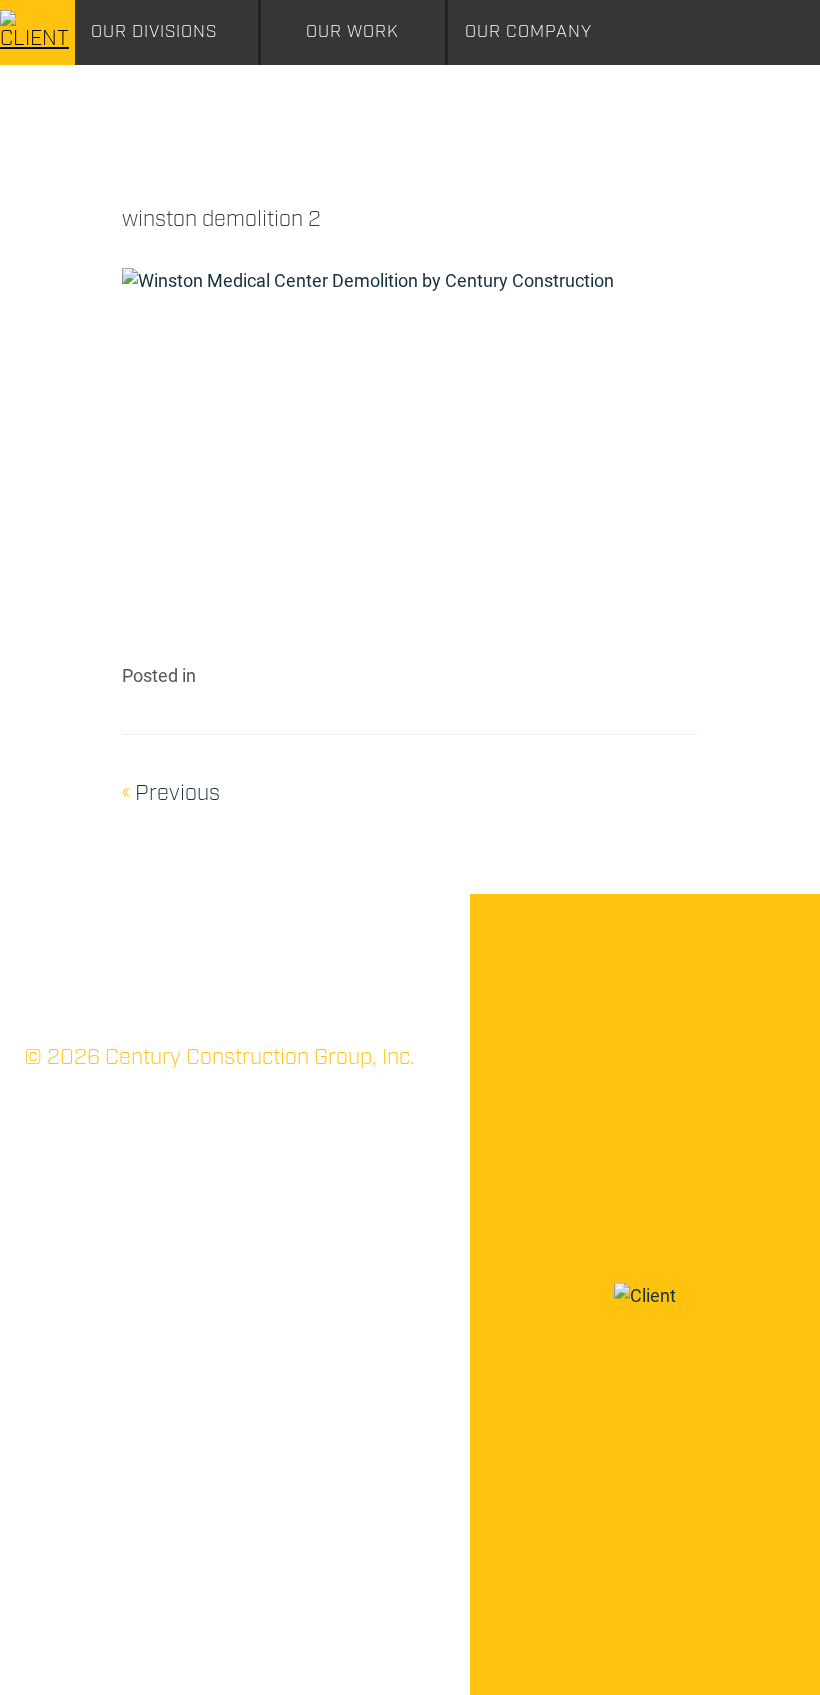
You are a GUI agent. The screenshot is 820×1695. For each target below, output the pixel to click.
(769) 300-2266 (334, 1246)
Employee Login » (192, 1656)
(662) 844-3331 (99, 1221)
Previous (171, 793)
